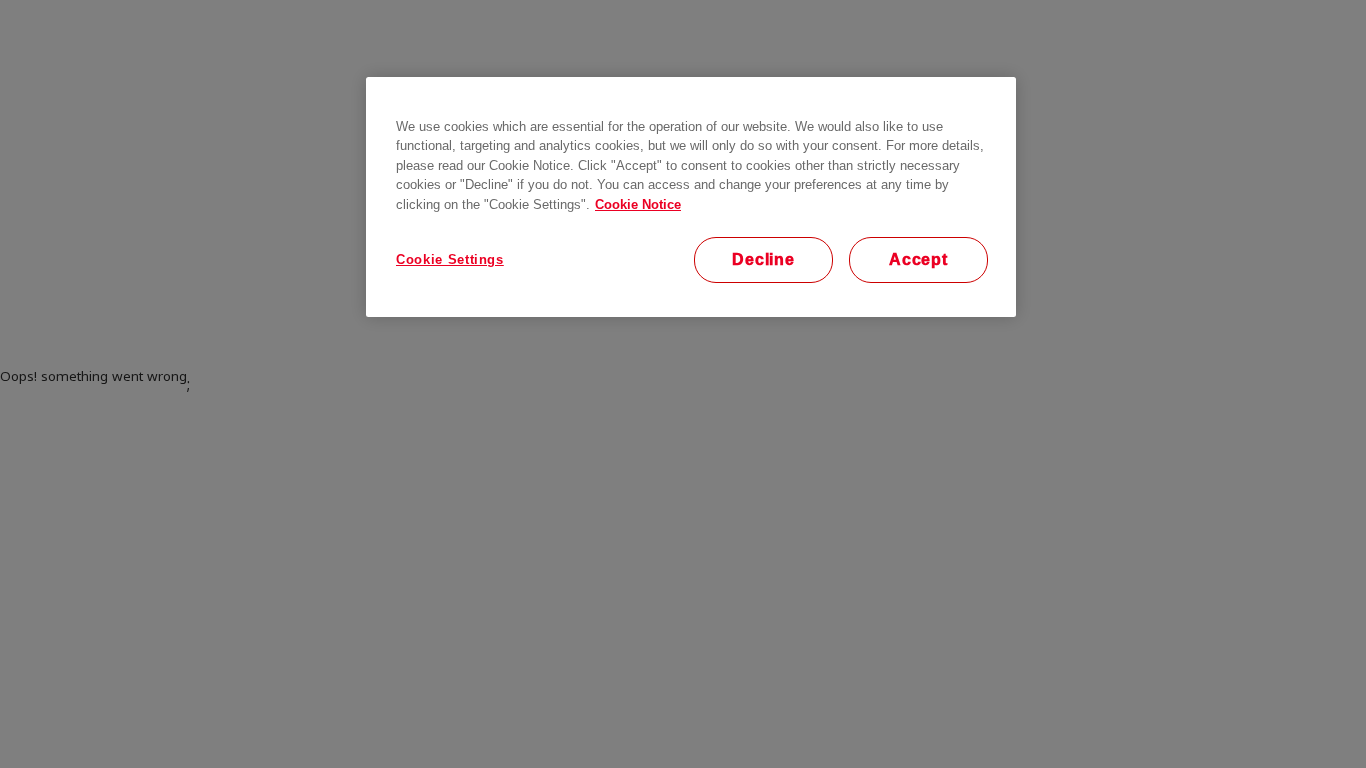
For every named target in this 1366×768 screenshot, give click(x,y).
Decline (763, 259)
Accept (918, 259)
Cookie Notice (638, 204)
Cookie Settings (450, 259)
